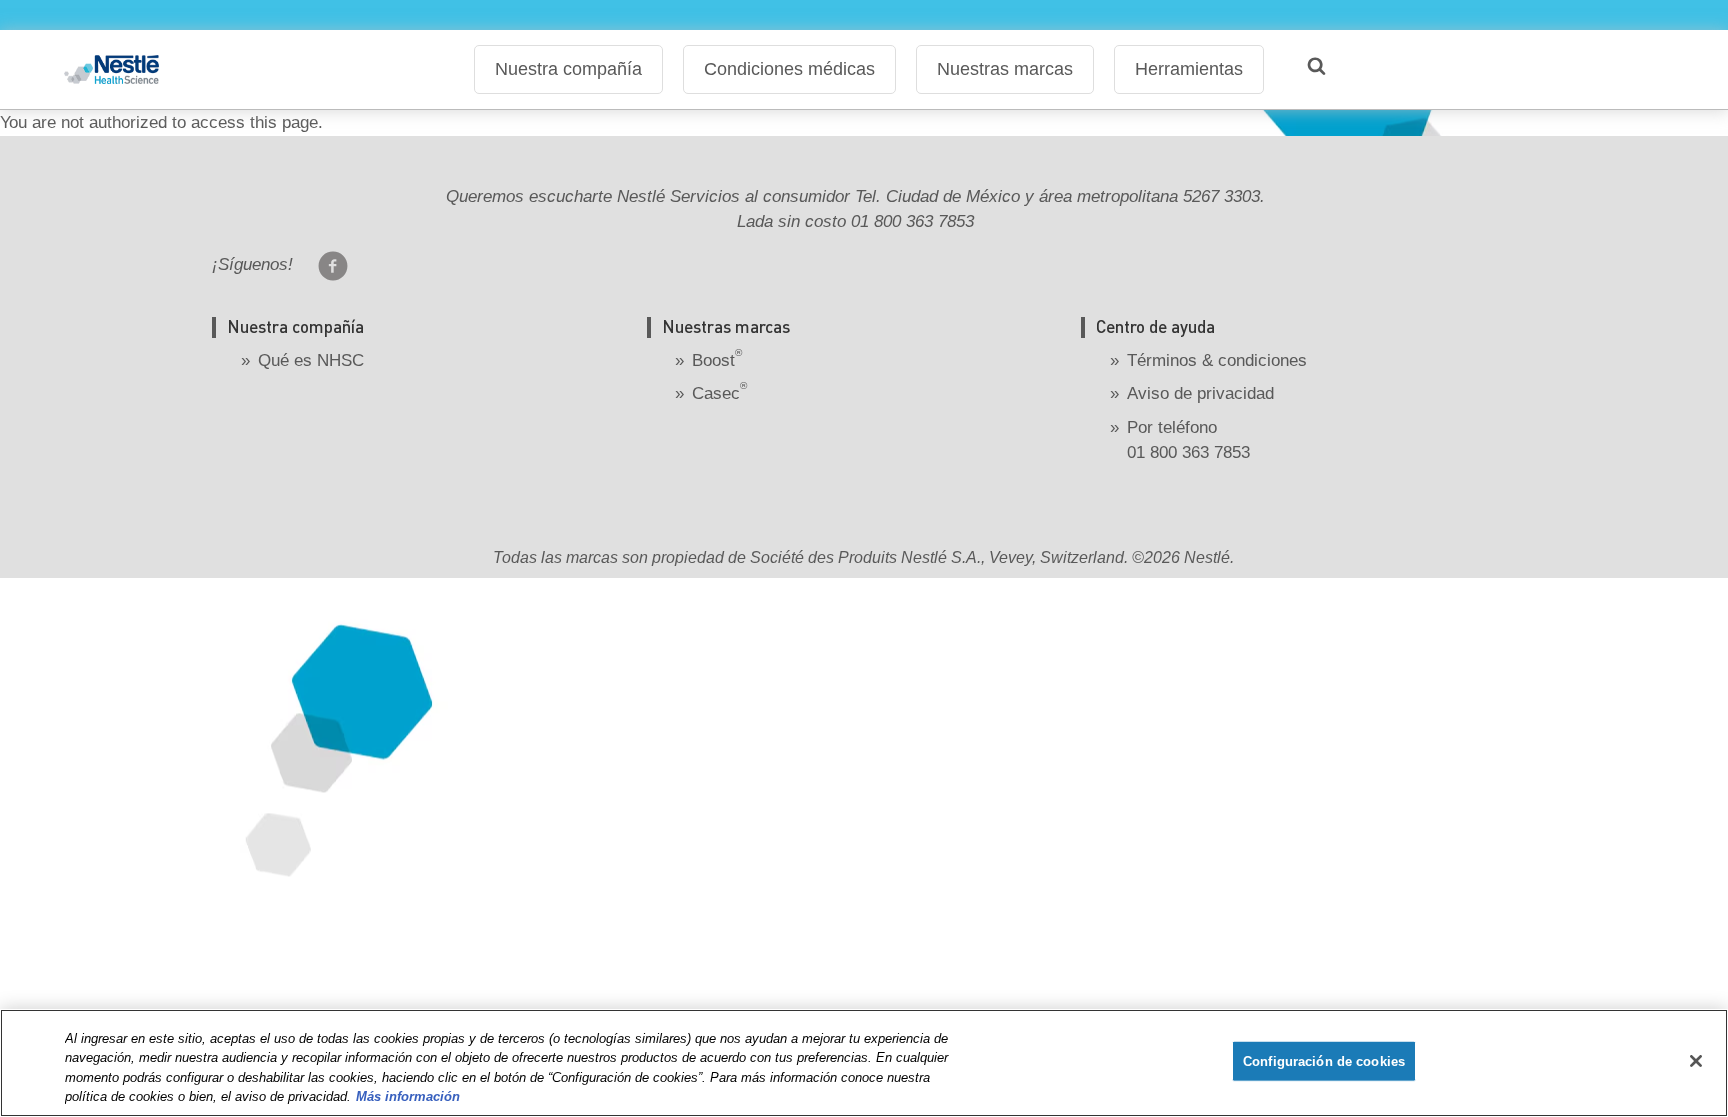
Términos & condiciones (1217, 360)
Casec (719, 393)
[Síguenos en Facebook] (333, 266)
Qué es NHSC (311, 360)
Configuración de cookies (1324, 1061)
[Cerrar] (1696, 1061)
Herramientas (1189, 69)
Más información (408, 1096)
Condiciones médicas (789, 69)
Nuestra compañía (568, 69)
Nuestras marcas (1005, 69)
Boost (717, 360)
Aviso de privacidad (1200, 393)
